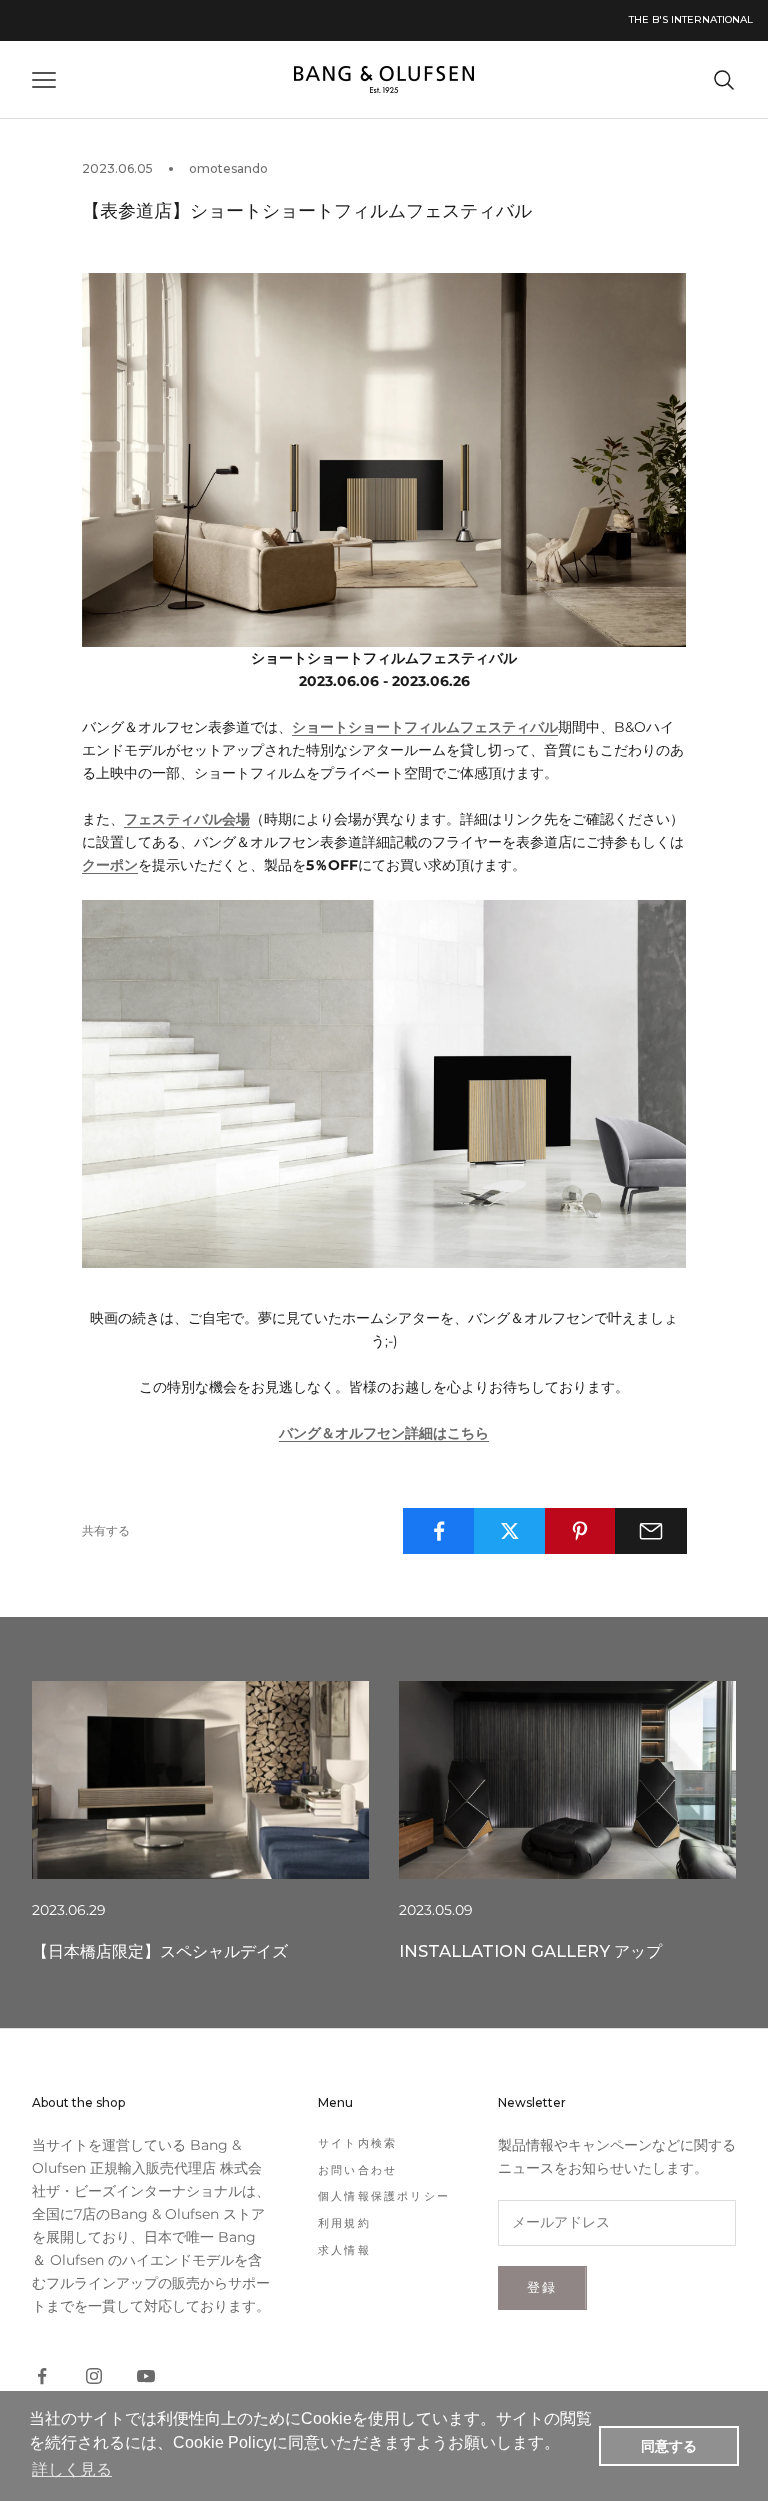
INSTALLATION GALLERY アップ (530, 1951)
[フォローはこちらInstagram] (94, 2376)
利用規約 (344, 2223)
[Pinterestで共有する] (581, 1531)
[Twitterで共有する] (510, 1531)
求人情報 (344, 2250)
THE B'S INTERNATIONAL (691, 19)
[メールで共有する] (651, 1531)
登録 (542, 2287)
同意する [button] (669, 2446)
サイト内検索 (357, 2143)
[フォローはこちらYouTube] (146, 2376)
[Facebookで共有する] (439, 1531)
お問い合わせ (357, 2170)
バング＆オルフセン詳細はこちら (384, 1433)
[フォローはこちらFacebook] (42, 2376)
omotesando (228, 168)
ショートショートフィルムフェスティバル (425, 727)
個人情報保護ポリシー (384, 2196)
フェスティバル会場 (187, 819)
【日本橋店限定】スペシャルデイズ (160, 1951)
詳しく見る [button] (72, 2469)
